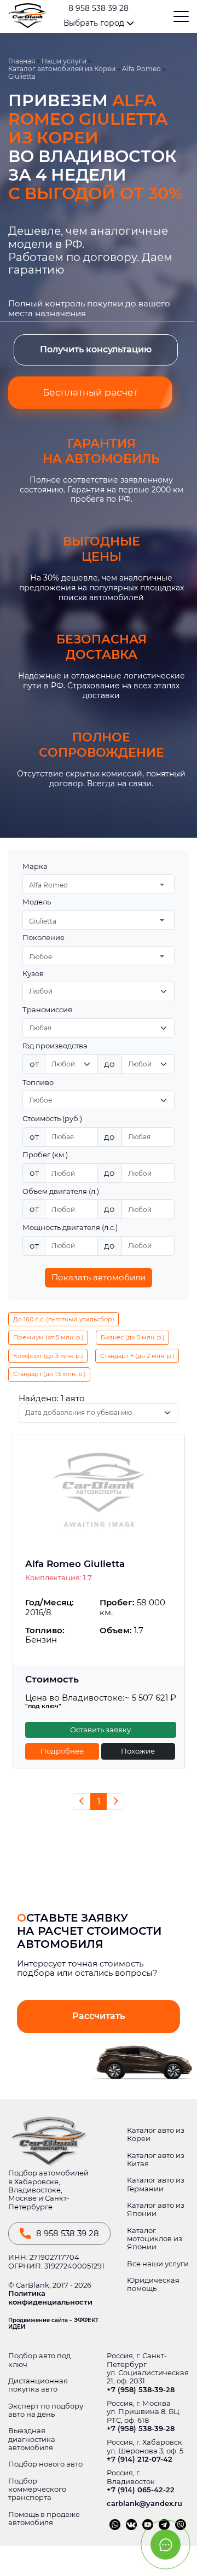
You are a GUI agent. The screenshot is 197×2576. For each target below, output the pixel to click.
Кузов (33, 974)
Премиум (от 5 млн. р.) (48, 1337)
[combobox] (99, 884)
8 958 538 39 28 (99, 8)
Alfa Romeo (141, 69)
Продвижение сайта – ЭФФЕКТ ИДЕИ (53, 2324)
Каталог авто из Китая (156, 2160)
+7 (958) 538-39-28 (141, 2390)
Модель (37, 902)
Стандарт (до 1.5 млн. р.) (50, 1374)
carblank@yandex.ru (144, 2504)
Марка (35, 866)
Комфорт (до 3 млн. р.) (48, 1356)
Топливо (38, 1083)
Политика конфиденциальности (50, 2297)
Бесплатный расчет (90, 392)
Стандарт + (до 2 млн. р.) (137, 1356)
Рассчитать (99, 2016)
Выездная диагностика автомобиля (32, 2439)
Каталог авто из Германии (156, 2184)
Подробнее (62, 1751)
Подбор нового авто (45, 2464)
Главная (22, 61)
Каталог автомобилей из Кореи (62, 69)
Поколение (44, 938)
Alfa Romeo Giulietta (75, 1564)
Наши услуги (64, 61)
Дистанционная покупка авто (38, 2385)
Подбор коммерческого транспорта (37, 2490)
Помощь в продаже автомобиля (44, 2519)
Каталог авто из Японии (156, 2209)
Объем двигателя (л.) (61, 1191)
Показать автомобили (99, 1277)
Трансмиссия (47, 1010)
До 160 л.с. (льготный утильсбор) (64, 1319)
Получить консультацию (96, 349)
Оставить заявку (100, 1730)
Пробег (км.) (45, 1155)
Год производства (55, 1046)
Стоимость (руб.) (52, 1119)
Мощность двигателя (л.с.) (70, 1228)
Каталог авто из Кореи (156, 2134)
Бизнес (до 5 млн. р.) (133, 1337)
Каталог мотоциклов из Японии (155, 2239)
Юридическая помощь (153, 2284)
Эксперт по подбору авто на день (46, 2410)
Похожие (138, 1751)
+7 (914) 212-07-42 (140, 2459)
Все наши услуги (158, 2264)
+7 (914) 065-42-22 (141, 2490)
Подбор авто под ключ (39, 2360)
